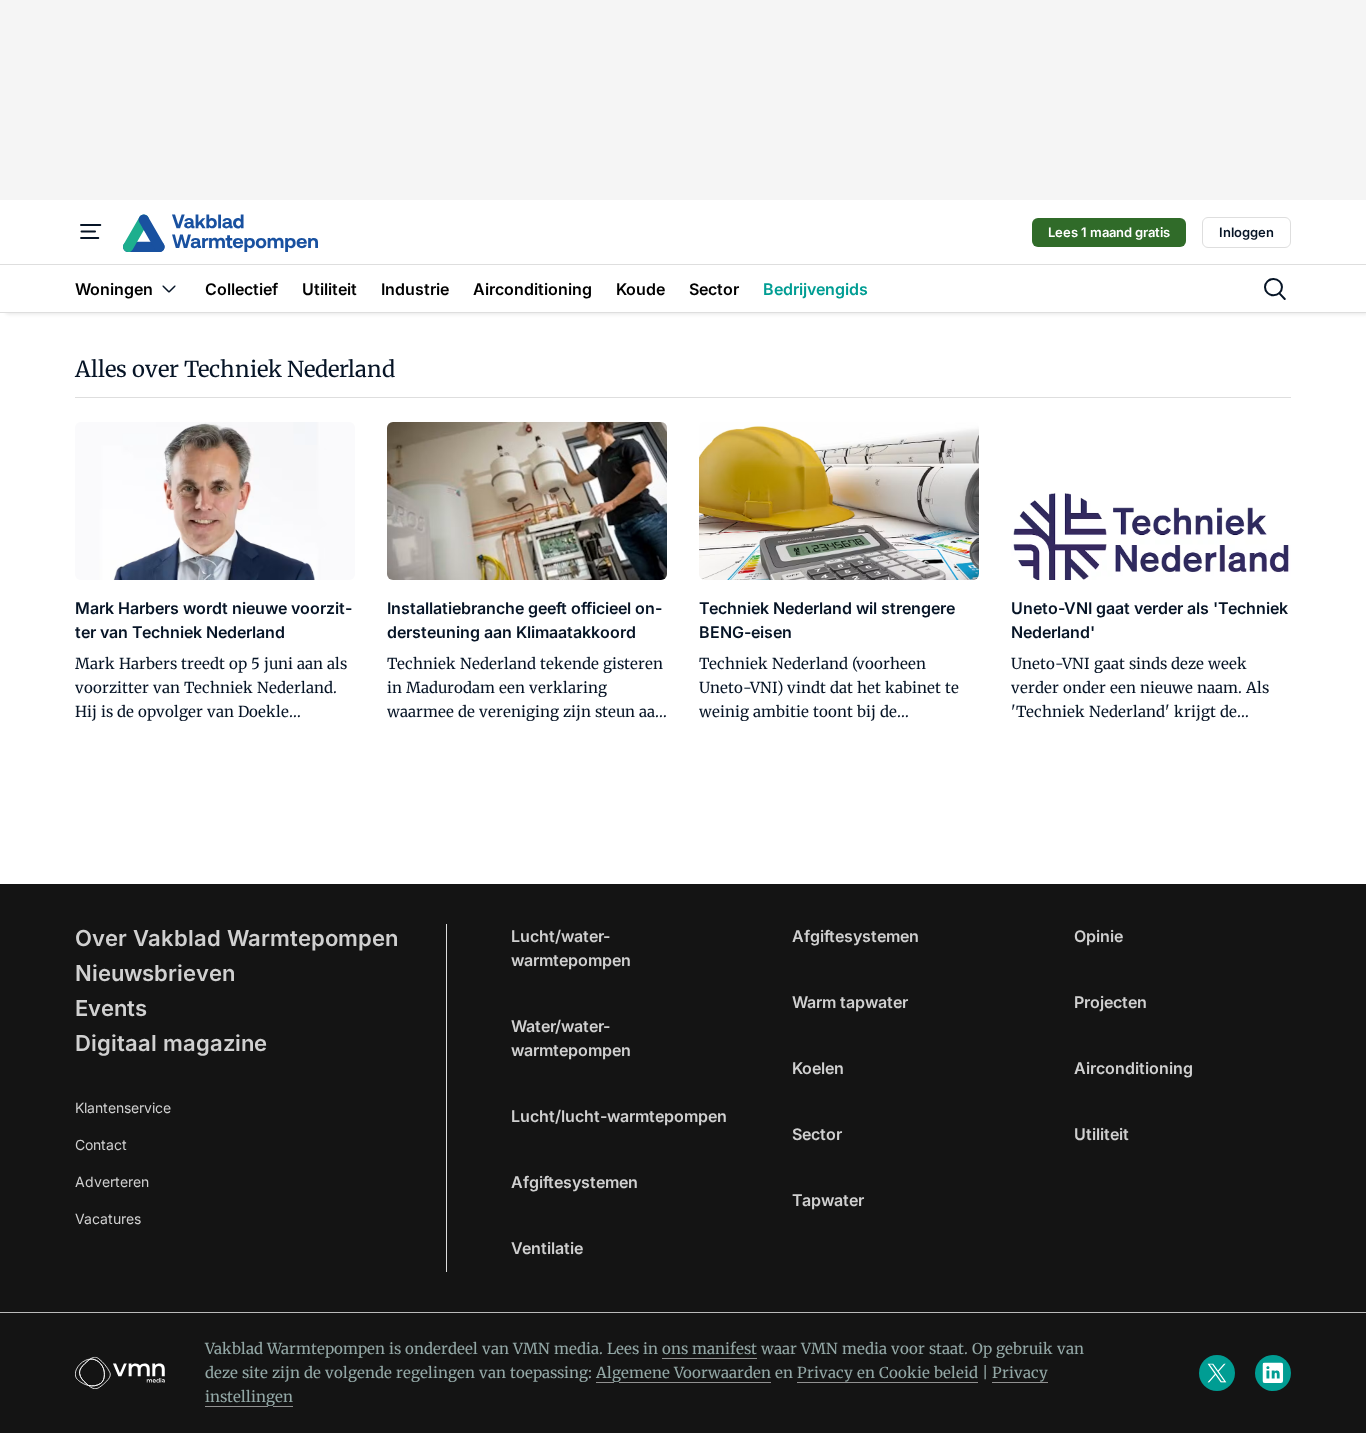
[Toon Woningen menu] (169, 288)
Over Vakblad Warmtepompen (236, 938)
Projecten (1110, 1002)
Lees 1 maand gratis (1109, 232)
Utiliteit (1101, 1134)
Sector (817, 1134)
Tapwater (828, 1200)
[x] (1217, 1373)
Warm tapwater (850, 1002)
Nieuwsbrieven (155, 973)
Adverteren (112, 1181)
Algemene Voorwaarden (683, 1372)
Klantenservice (123, 1107)
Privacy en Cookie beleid (887, 1372)
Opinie (1098, 936)
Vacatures (108, 1218)
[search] (1275, 289)
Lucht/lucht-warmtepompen (619, 1116)
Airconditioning (1133, 1068)
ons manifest (709, 1348)
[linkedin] (1273, 1373)
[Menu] (91, 232)
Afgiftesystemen (574, 1182)
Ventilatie (547, 1248)
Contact (101, 1144)
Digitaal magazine (171, 1043)
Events (111, 1008)
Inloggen (1246, 232)
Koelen (818, 1068)
